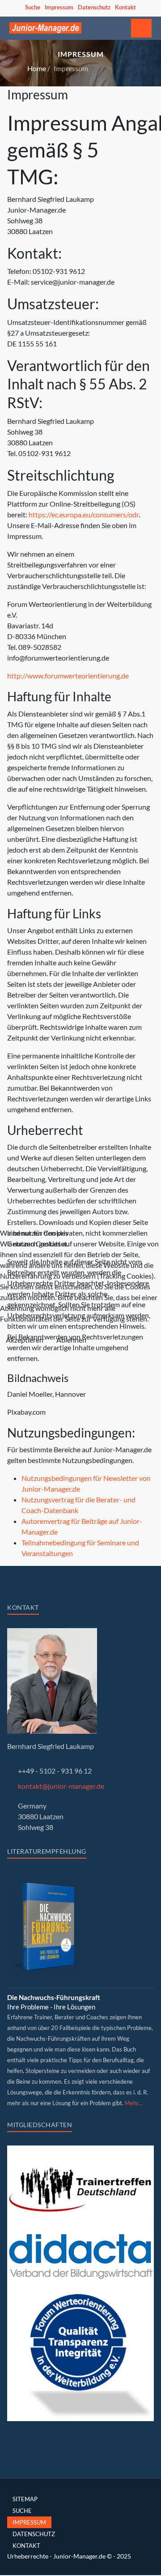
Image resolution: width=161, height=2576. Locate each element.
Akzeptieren (25, 1340)
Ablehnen (71, 1340)
